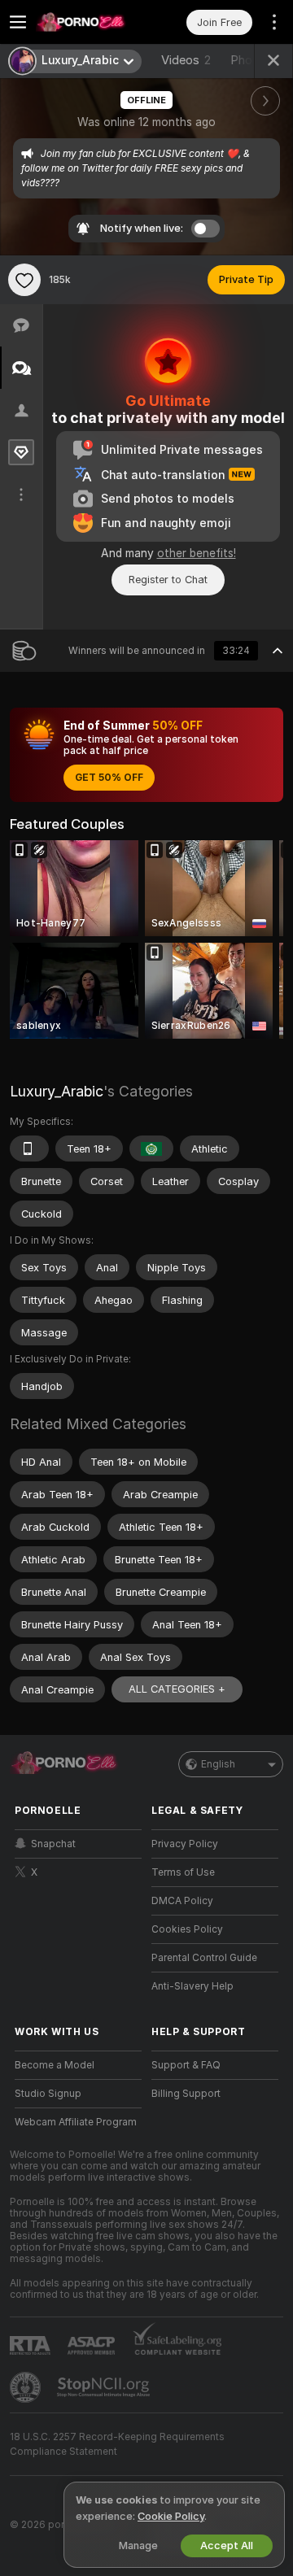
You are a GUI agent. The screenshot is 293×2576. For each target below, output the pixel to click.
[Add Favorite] (24, 280)
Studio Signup (48, 2094)
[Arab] (151, 1149)
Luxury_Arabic (57, 1091)
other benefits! (197, 553)
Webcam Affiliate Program (76, 2122)
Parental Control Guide (204, 1958)
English (218, 1764)
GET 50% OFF (109, 778)
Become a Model (55, 2065)
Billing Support (186, 2094)
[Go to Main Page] (91, 22)
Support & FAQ (186, 2065)
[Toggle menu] (18, 22)
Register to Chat (168, 580)
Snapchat (53, 1844)
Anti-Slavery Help (192, 1986)
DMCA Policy (182, 1901)
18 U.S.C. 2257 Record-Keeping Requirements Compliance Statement (117, 2444)
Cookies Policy (187, 1929)
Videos (186, 60)
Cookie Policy (171, 2516)
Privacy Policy (185, 1844)
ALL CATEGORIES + (177, 1689)
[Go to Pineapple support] (27, 2387)
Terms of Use (183, 1872)
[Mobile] (29, 1149)
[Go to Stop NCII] (105, 2387)
